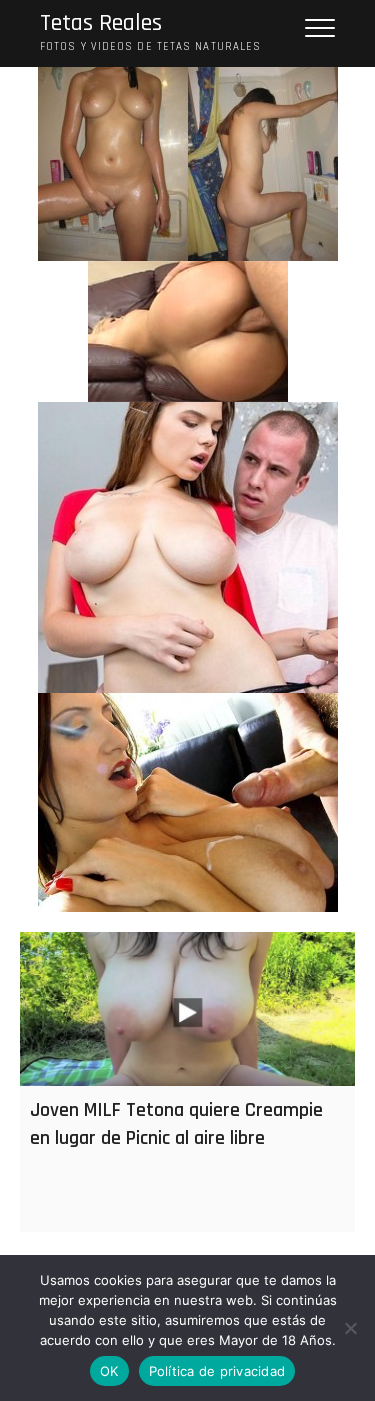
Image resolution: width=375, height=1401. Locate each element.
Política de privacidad (217, 1371)
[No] (350, 1328)
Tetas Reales (101, 23)
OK (109, 1371)
